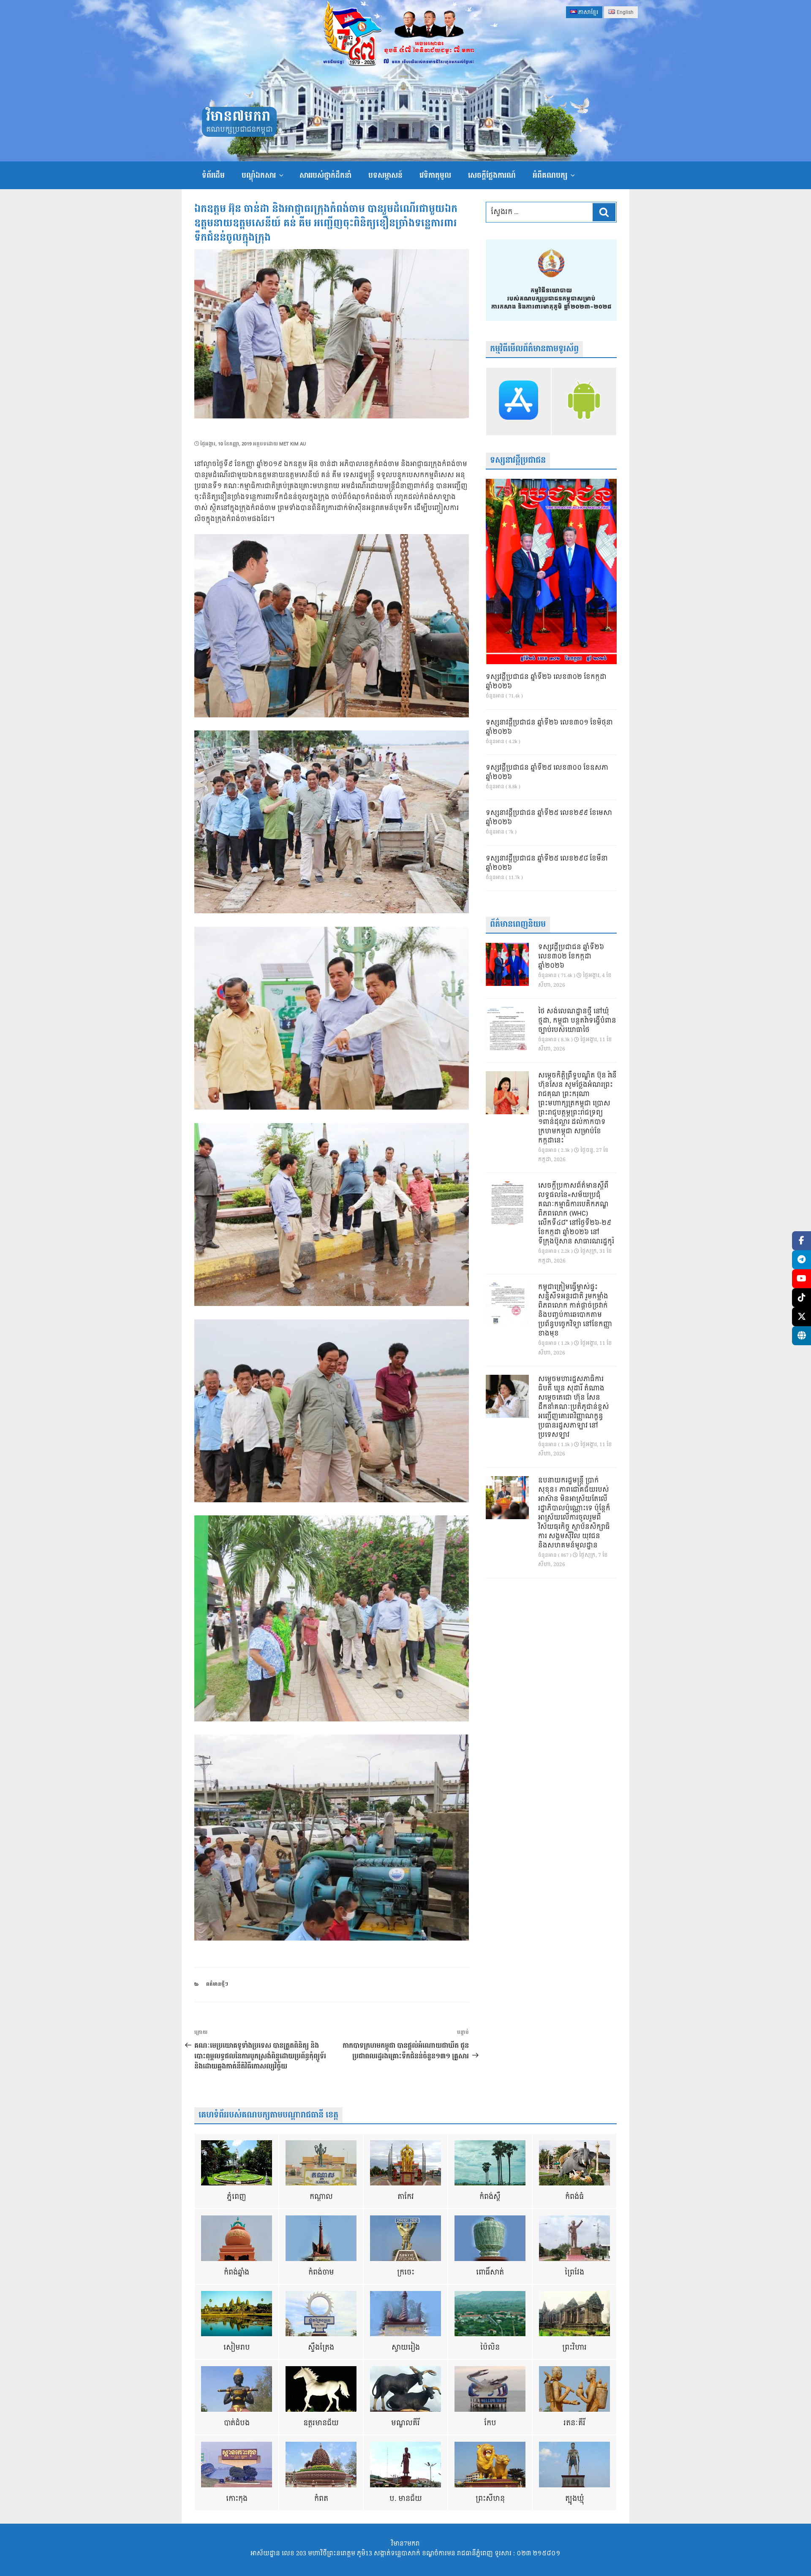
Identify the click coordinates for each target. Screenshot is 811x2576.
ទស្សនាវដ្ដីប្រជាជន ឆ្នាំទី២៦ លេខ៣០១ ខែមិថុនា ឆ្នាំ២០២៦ (549, 727)
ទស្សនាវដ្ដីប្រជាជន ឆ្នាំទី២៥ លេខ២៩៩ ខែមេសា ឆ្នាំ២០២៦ (549, 818)
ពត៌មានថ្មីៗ (217, 1984)
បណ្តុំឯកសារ (259, 175)
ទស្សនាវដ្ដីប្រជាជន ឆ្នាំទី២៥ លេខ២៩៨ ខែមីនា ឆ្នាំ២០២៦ (547, 863)
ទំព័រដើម (213, 175)
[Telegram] (801, 1260)
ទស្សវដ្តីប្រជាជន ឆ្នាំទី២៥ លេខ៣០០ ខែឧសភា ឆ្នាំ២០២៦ (547, 773)
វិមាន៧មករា (238, 117)
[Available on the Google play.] (584, 402)
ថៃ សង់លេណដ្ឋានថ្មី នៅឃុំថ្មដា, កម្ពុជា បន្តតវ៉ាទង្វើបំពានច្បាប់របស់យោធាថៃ (577, 1021)
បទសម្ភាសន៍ (385, 175)
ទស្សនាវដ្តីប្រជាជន (518, 460)
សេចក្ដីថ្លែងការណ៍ (492, 175)
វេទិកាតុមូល (435, 175)
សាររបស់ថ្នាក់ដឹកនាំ (325, 175)
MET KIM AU (293, 444)
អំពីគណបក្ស (550, 175)
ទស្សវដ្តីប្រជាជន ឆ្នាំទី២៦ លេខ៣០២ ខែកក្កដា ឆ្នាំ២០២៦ (546, 682)
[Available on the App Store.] (518, 402)
